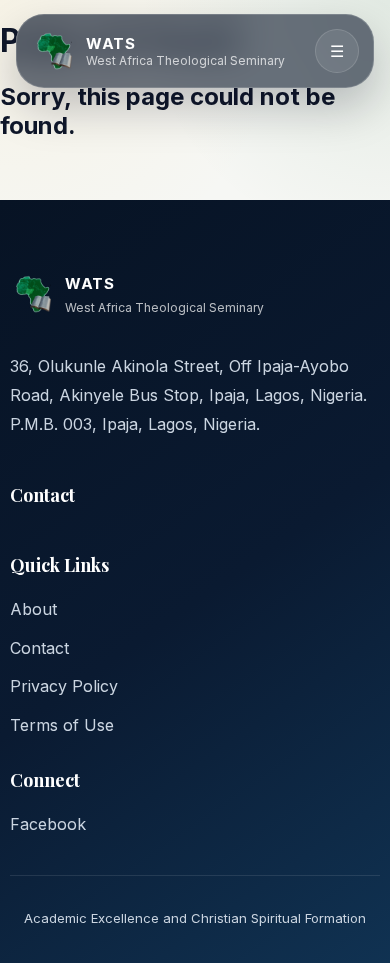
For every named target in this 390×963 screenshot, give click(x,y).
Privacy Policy (64, 686)
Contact (39, 648)
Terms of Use (62, 725)
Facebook (48, 824)
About (33, 609)
